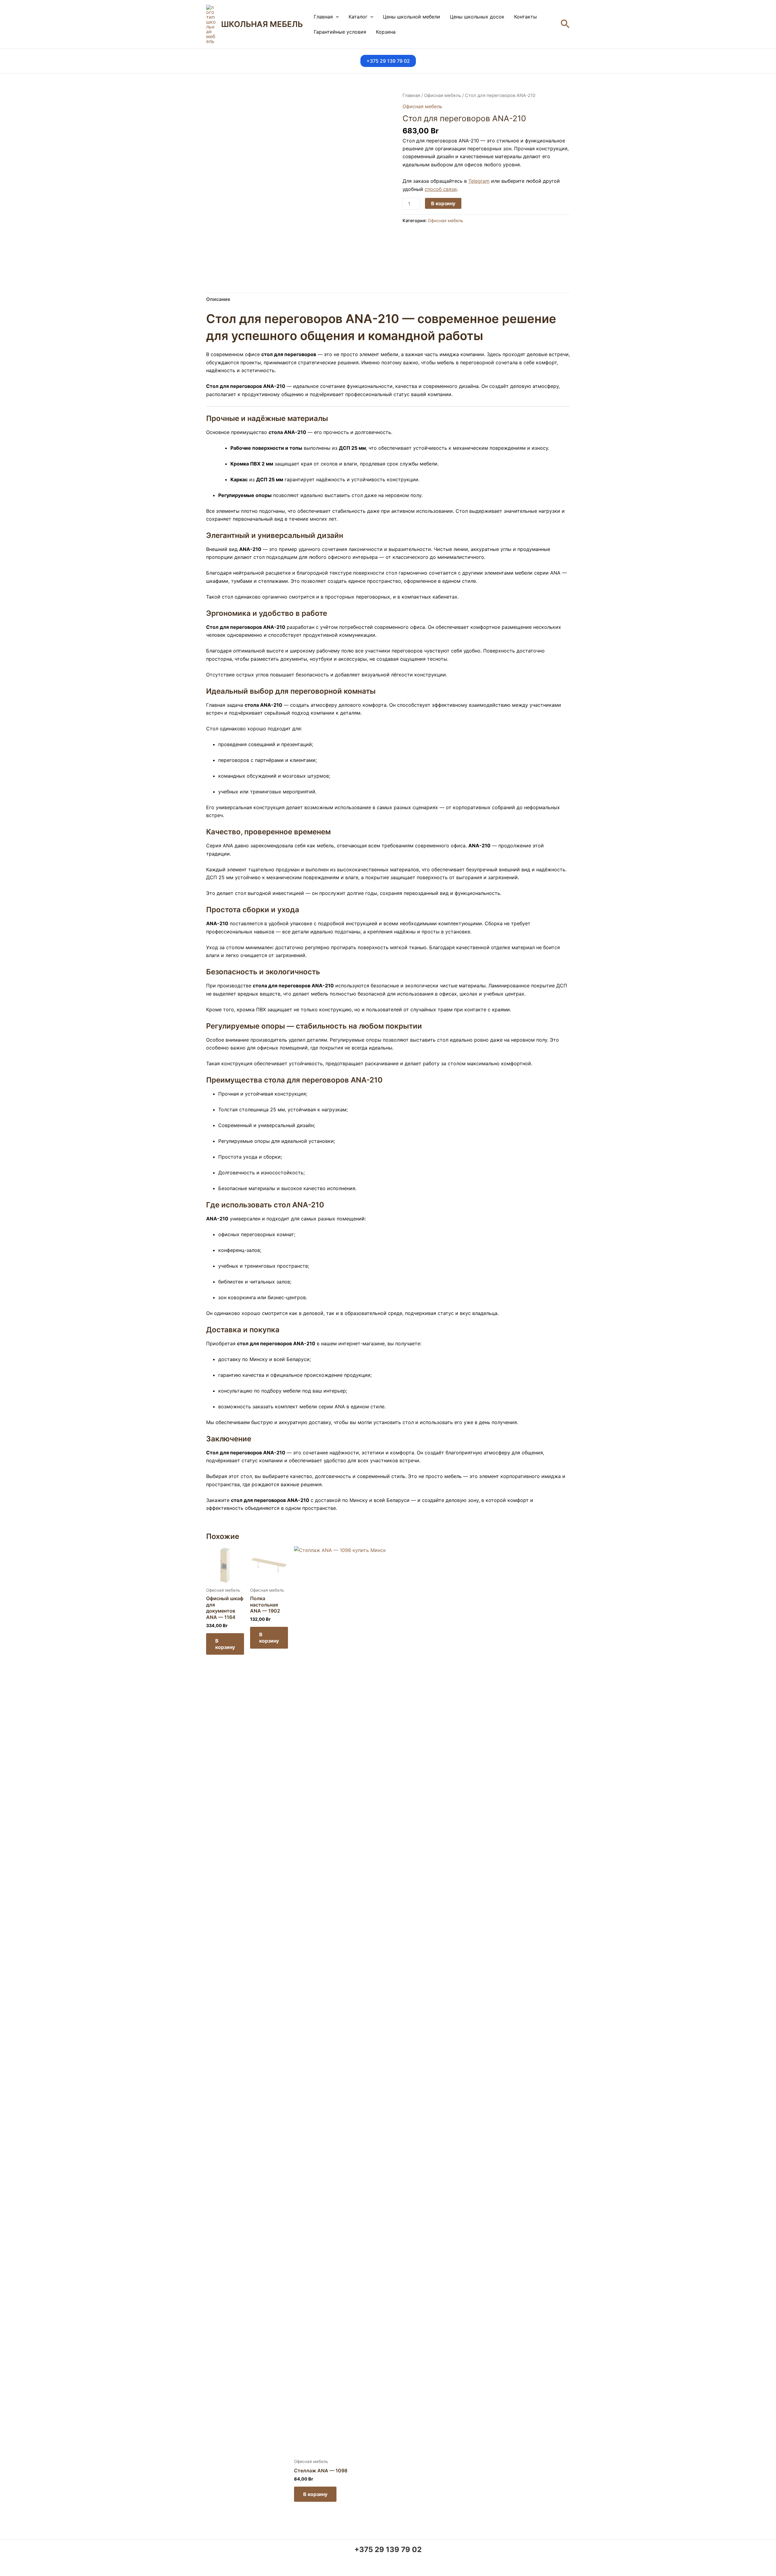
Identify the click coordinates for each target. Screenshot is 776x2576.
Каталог (358, 17)
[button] (336, 17)
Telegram (479, 181)
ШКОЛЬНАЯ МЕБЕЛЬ (262, 24)
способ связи (441, 189)
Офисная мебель (443, 95)
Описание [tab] (218, 299)
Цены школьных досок (477, 17)
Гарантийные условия (340, 32)
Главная (323, 17)
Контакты (525, 17)
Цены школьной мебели (411, 17)
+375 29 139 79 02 (388, 2549)
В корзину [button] (225, 1644)
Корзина (386, 32)
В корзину (443, 203)
